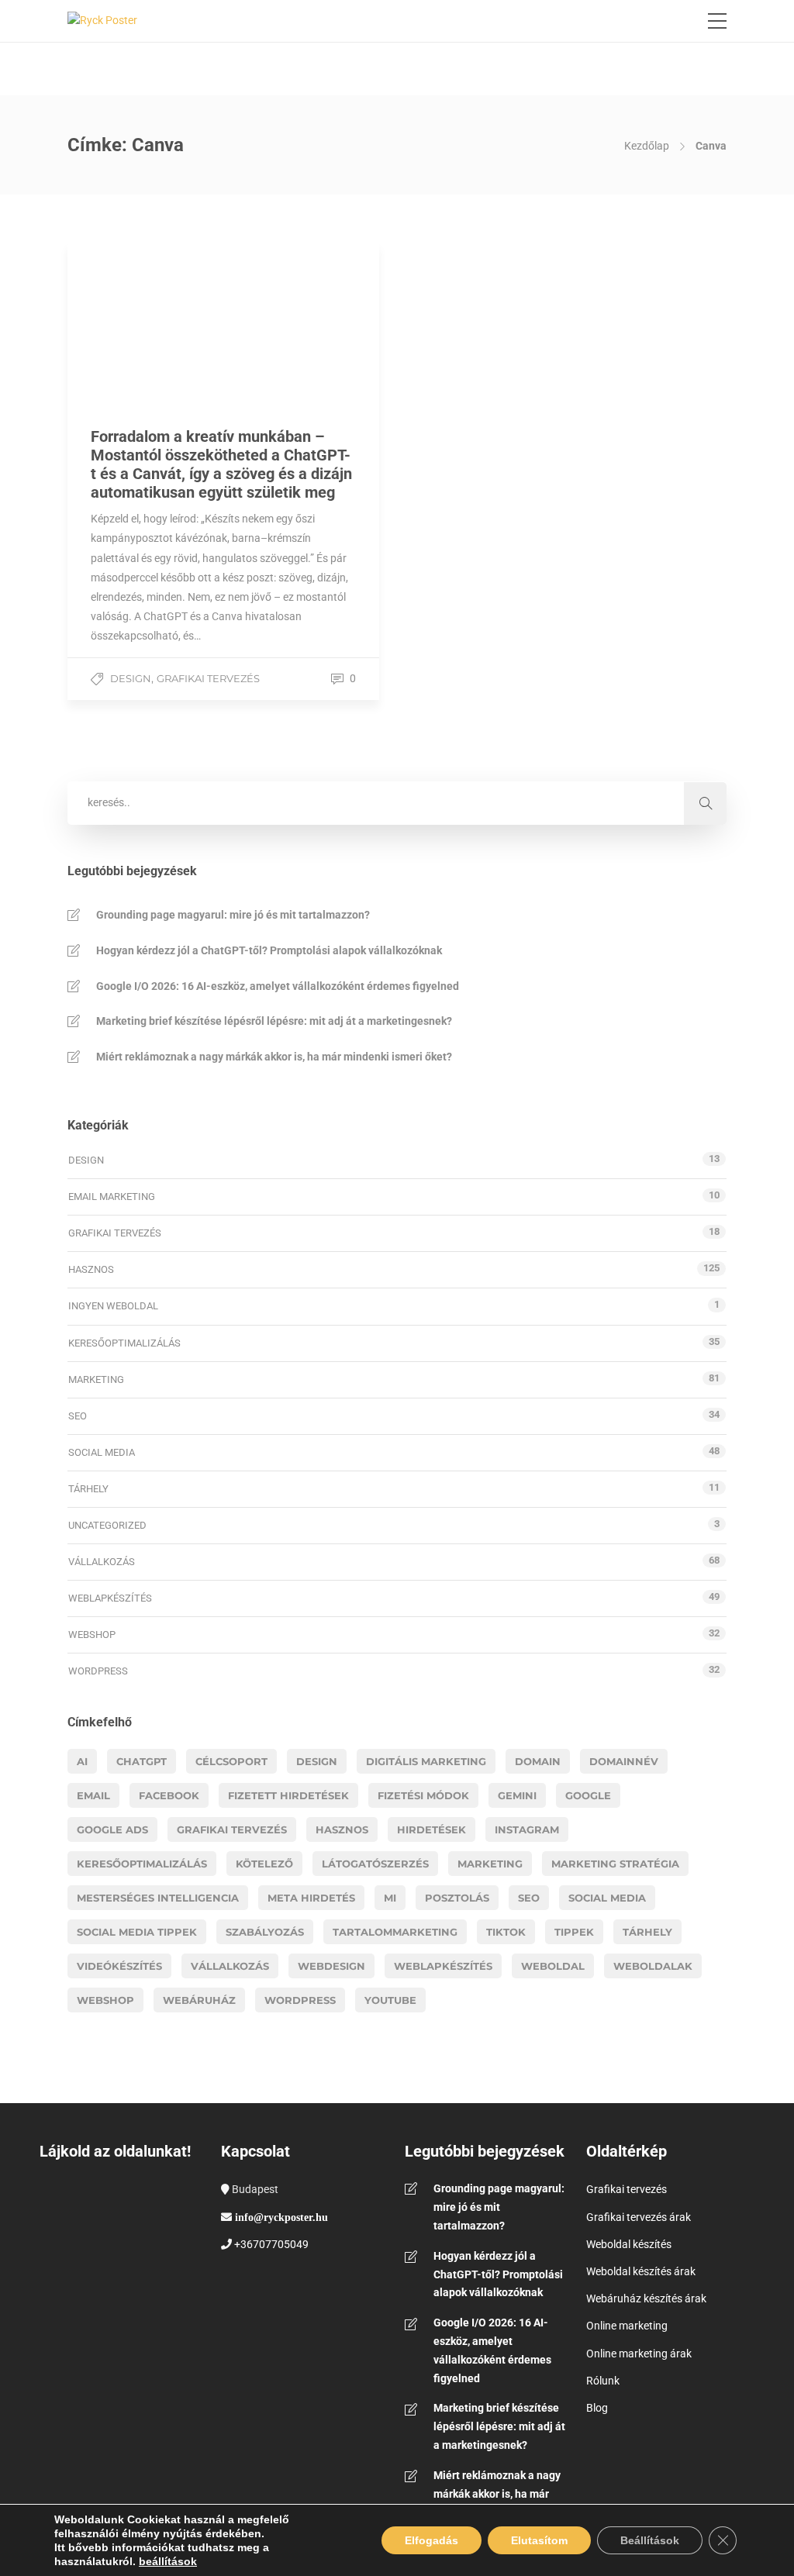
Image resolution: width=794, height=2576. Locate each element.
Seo (529, 1898)
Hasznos (91, 1269)
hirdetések (432, 1829)
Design (131, 678)
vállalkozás (230, 1966)
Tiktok (506, 1932)
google (588, 1795)
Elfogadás (432, 2540)
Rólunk (603, 2381)
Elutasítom (539, 2540)
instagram (527, 1829)
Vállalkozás (102, 1562)
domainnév (624, 1761)
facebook (169, 1795)
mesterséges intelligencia (158, 1898)
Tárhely (88, 1489)
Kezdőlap (647, 146)
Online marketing (627, 2326)
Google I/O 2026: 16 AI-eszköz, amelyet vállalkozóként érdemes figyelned (278, 986)
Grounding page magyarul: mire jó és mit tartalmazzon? (233, 915)
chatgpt (142, 1761)
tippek (574, 1932)
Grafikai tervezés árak (639, 2217)
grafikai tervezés (232, 1829)
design (317, 1761)
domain (538, 1761)
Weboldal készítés (629, 2244)
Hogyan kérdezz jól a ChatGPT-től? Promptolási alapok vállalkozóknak (269, 950)
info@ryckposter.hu (281, 2217)
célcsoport (231, 1761)
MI (390, 1898)
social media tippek (137, 1932)
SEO (78, 1416)
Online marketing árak (639, 2354)
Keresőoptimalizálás (124, 1343)
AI (82, 1761)
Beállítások (650, 2540)
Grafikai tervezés (208, 678)
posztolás (457, 1898)
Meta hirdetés (311, 1898)
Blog (597, 2408)
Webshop (92, 1635)
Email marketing (112, 1197)
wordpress (300, 2000)
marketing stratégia (615, 1864)
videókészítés (119, 1966)
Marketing (96, 1379)
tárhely (647, 1932)
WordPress (98, 1671)
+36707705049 (271, 2244)
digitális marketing (426, 1761)
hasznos (342, 1829)
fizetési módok (423, 1795)
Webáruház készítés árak (646, 2298)
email (93, 1795)
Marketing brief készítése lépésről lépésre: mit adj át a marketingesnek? (274, 1021)
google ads (112, 1829)
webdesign (331, 1966)
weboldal (553, 1966)
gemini (517, 1795)
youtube (390, 2000)
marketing (490, 1864)
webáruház (199, 2000)
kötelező (264, 1864)
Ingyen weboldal (113, 1306)
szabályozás (265, 1932)
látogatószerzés (375, 1864)
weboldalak (653, 1966)
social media (607, 1898)
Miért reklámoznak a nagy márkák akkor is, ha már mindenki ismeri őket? (274, 1057)
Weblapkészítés (110, 1598)
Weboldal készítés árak (641, 2271)
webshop (105, 2000)
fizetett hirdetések (288, 1795)
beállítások (168, 2561)
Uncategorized (107, 1525)
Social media (102, 1452)
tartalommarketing (395, 1932)
